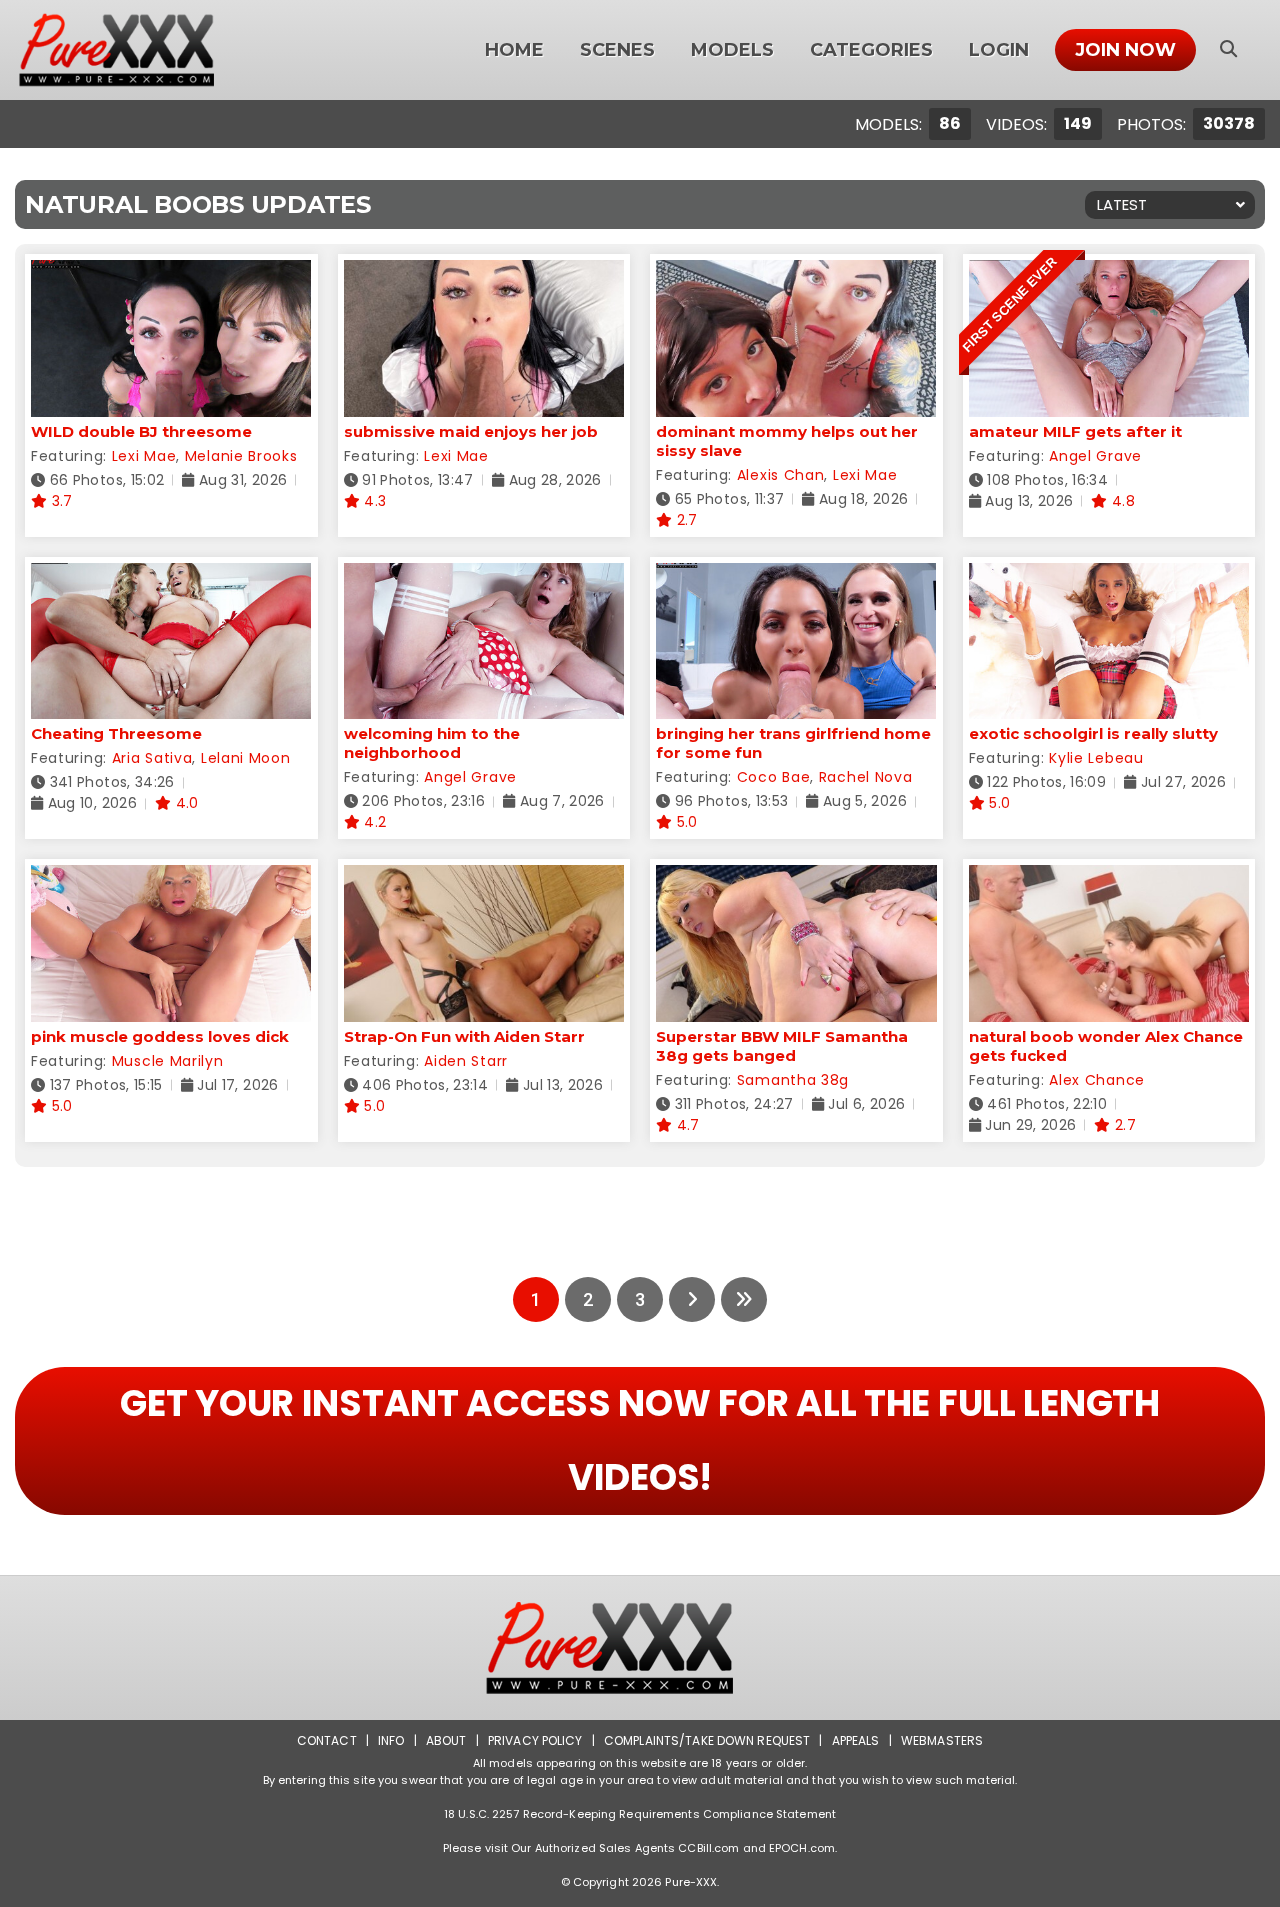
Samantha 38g (793, 1080)
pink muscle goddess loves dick (160, 1036)
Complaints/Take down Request (707, 1740)
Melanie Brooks (241, 456)
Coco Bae (774, 777)
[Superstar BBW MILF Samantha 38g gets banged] (796, 877)
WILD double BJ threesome (141, 431)
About (446, 1740)
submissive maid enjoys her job (471, 431)
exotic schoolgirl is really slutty (1093, 733)
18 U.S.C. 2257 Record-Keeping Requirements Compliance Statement (640, 1814)
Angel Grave (1095, 456)
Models (732, 50)
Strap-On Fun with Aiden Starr (464, 1036)
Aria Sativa (152, 758)
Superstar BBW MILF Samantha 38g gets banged (782, 1046)
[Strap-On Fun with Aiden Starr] (484, 877)
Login (999, 50)
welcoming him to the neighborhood (432, 743)
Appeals (856, 1740)
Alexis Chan (781, 475)
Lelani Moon (246, 758)
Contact (327, 1740)
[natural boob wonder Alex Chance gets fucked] (1109, 877)
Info (391, 1740)
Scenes (617, 50)
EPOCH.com (802, 1848)
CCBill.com (708, 1848)
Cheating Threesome (116, 733)
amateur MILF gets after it (1075, 431)
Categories (871, 50)
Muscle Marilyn (168, 1061)
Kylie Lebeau (1096, 758)
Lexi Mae (144, 456)
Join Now (1125, 50)
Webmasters (942, 1740)
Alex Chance (1097, 1080)
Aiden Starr (466, 1061)
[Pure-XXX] (141, 50)
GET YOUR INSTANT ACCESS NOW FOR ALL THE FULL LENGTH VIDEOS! (639, 1440)
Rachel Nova (866, 777)
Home (514, 50)
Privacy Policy (535, 1740)
